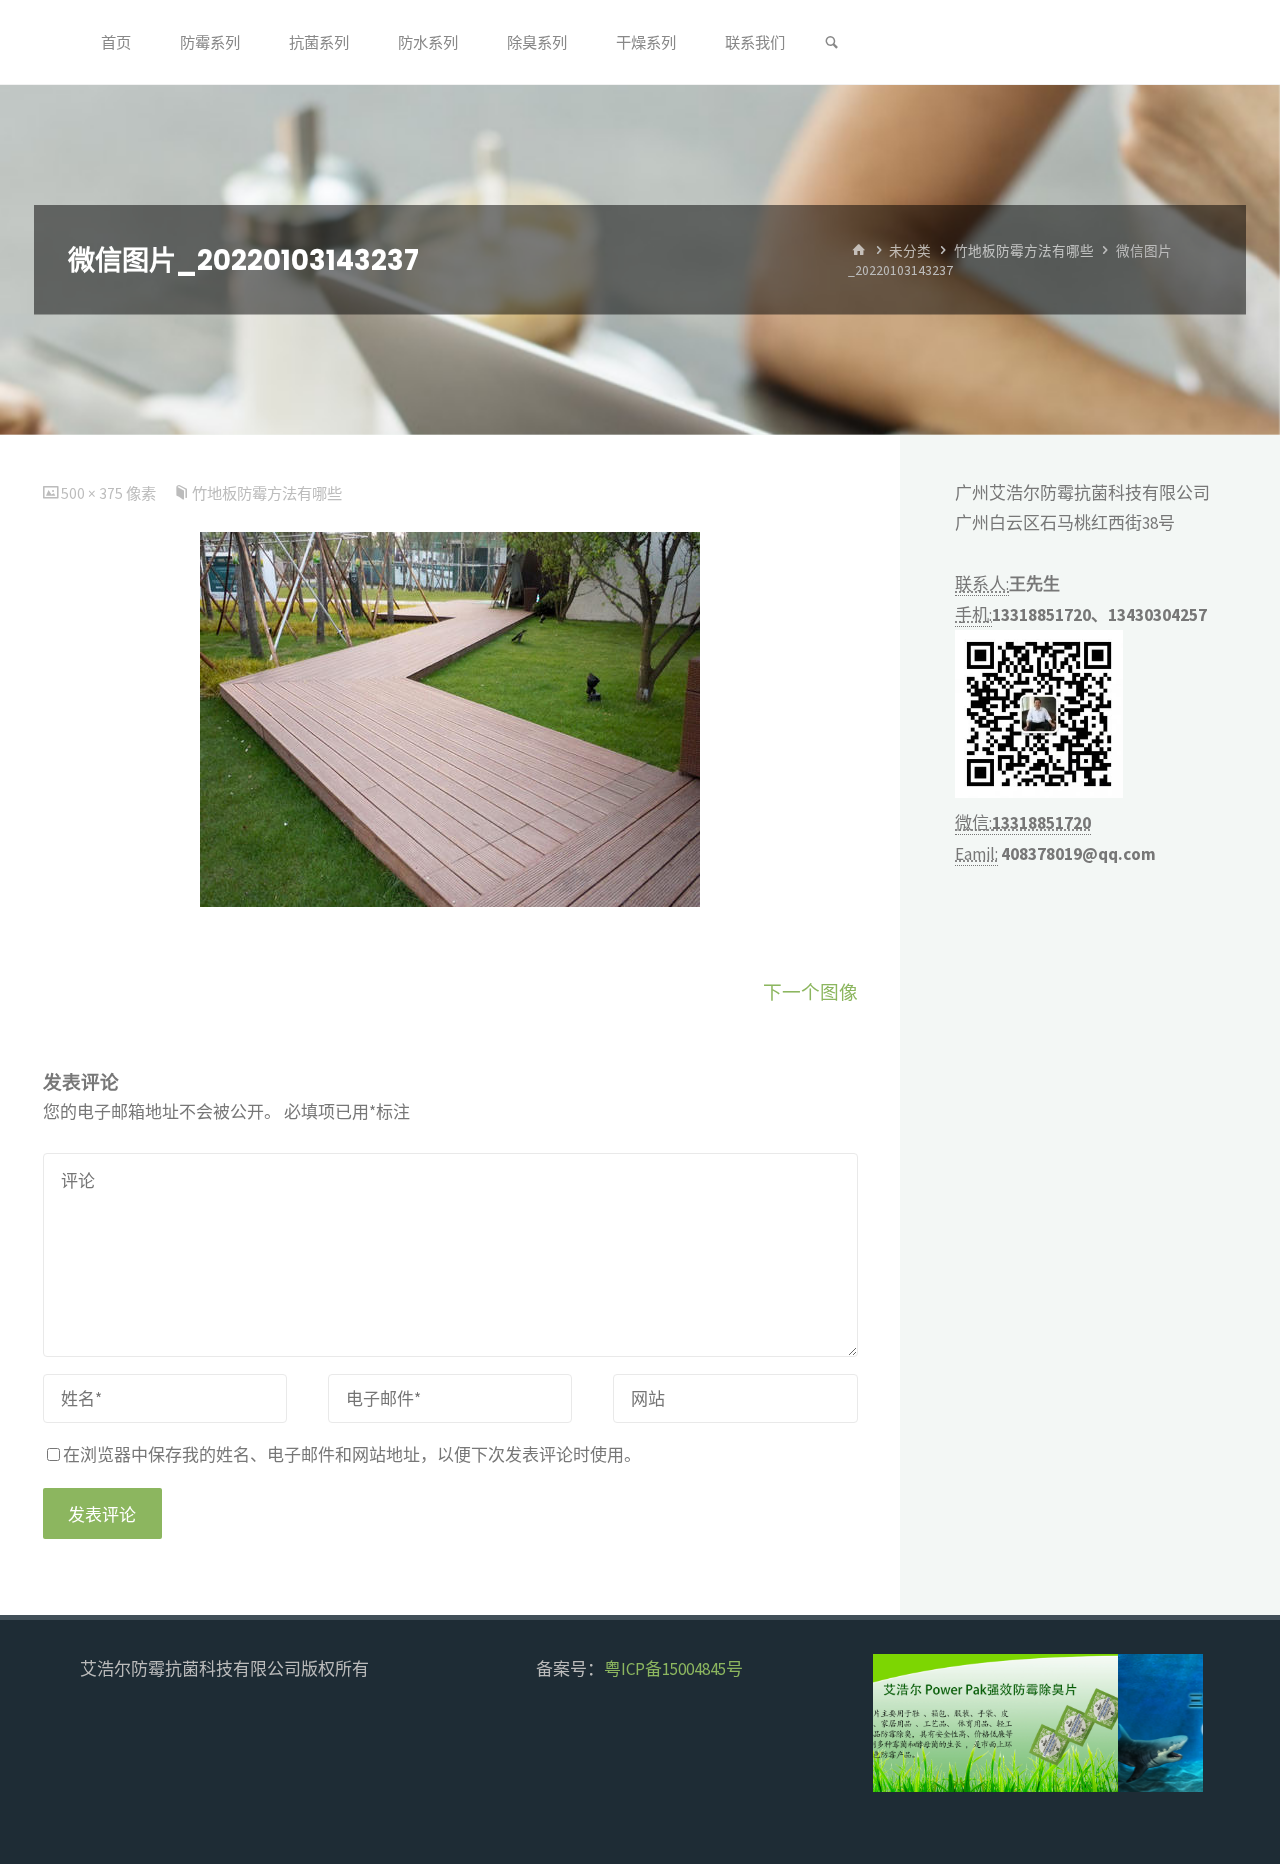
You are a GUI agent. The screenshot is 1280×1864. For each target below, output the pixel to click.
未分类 (910, 250)
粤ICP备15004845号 (673, 1669)
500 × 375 (93, 493)
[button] (905, 1723)
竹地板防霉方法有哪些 (1024, 250)
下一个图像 (810, 992)
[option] (1038, 1723)
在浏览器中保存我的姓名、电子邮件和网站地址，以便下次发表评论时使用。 (352, 1455)
